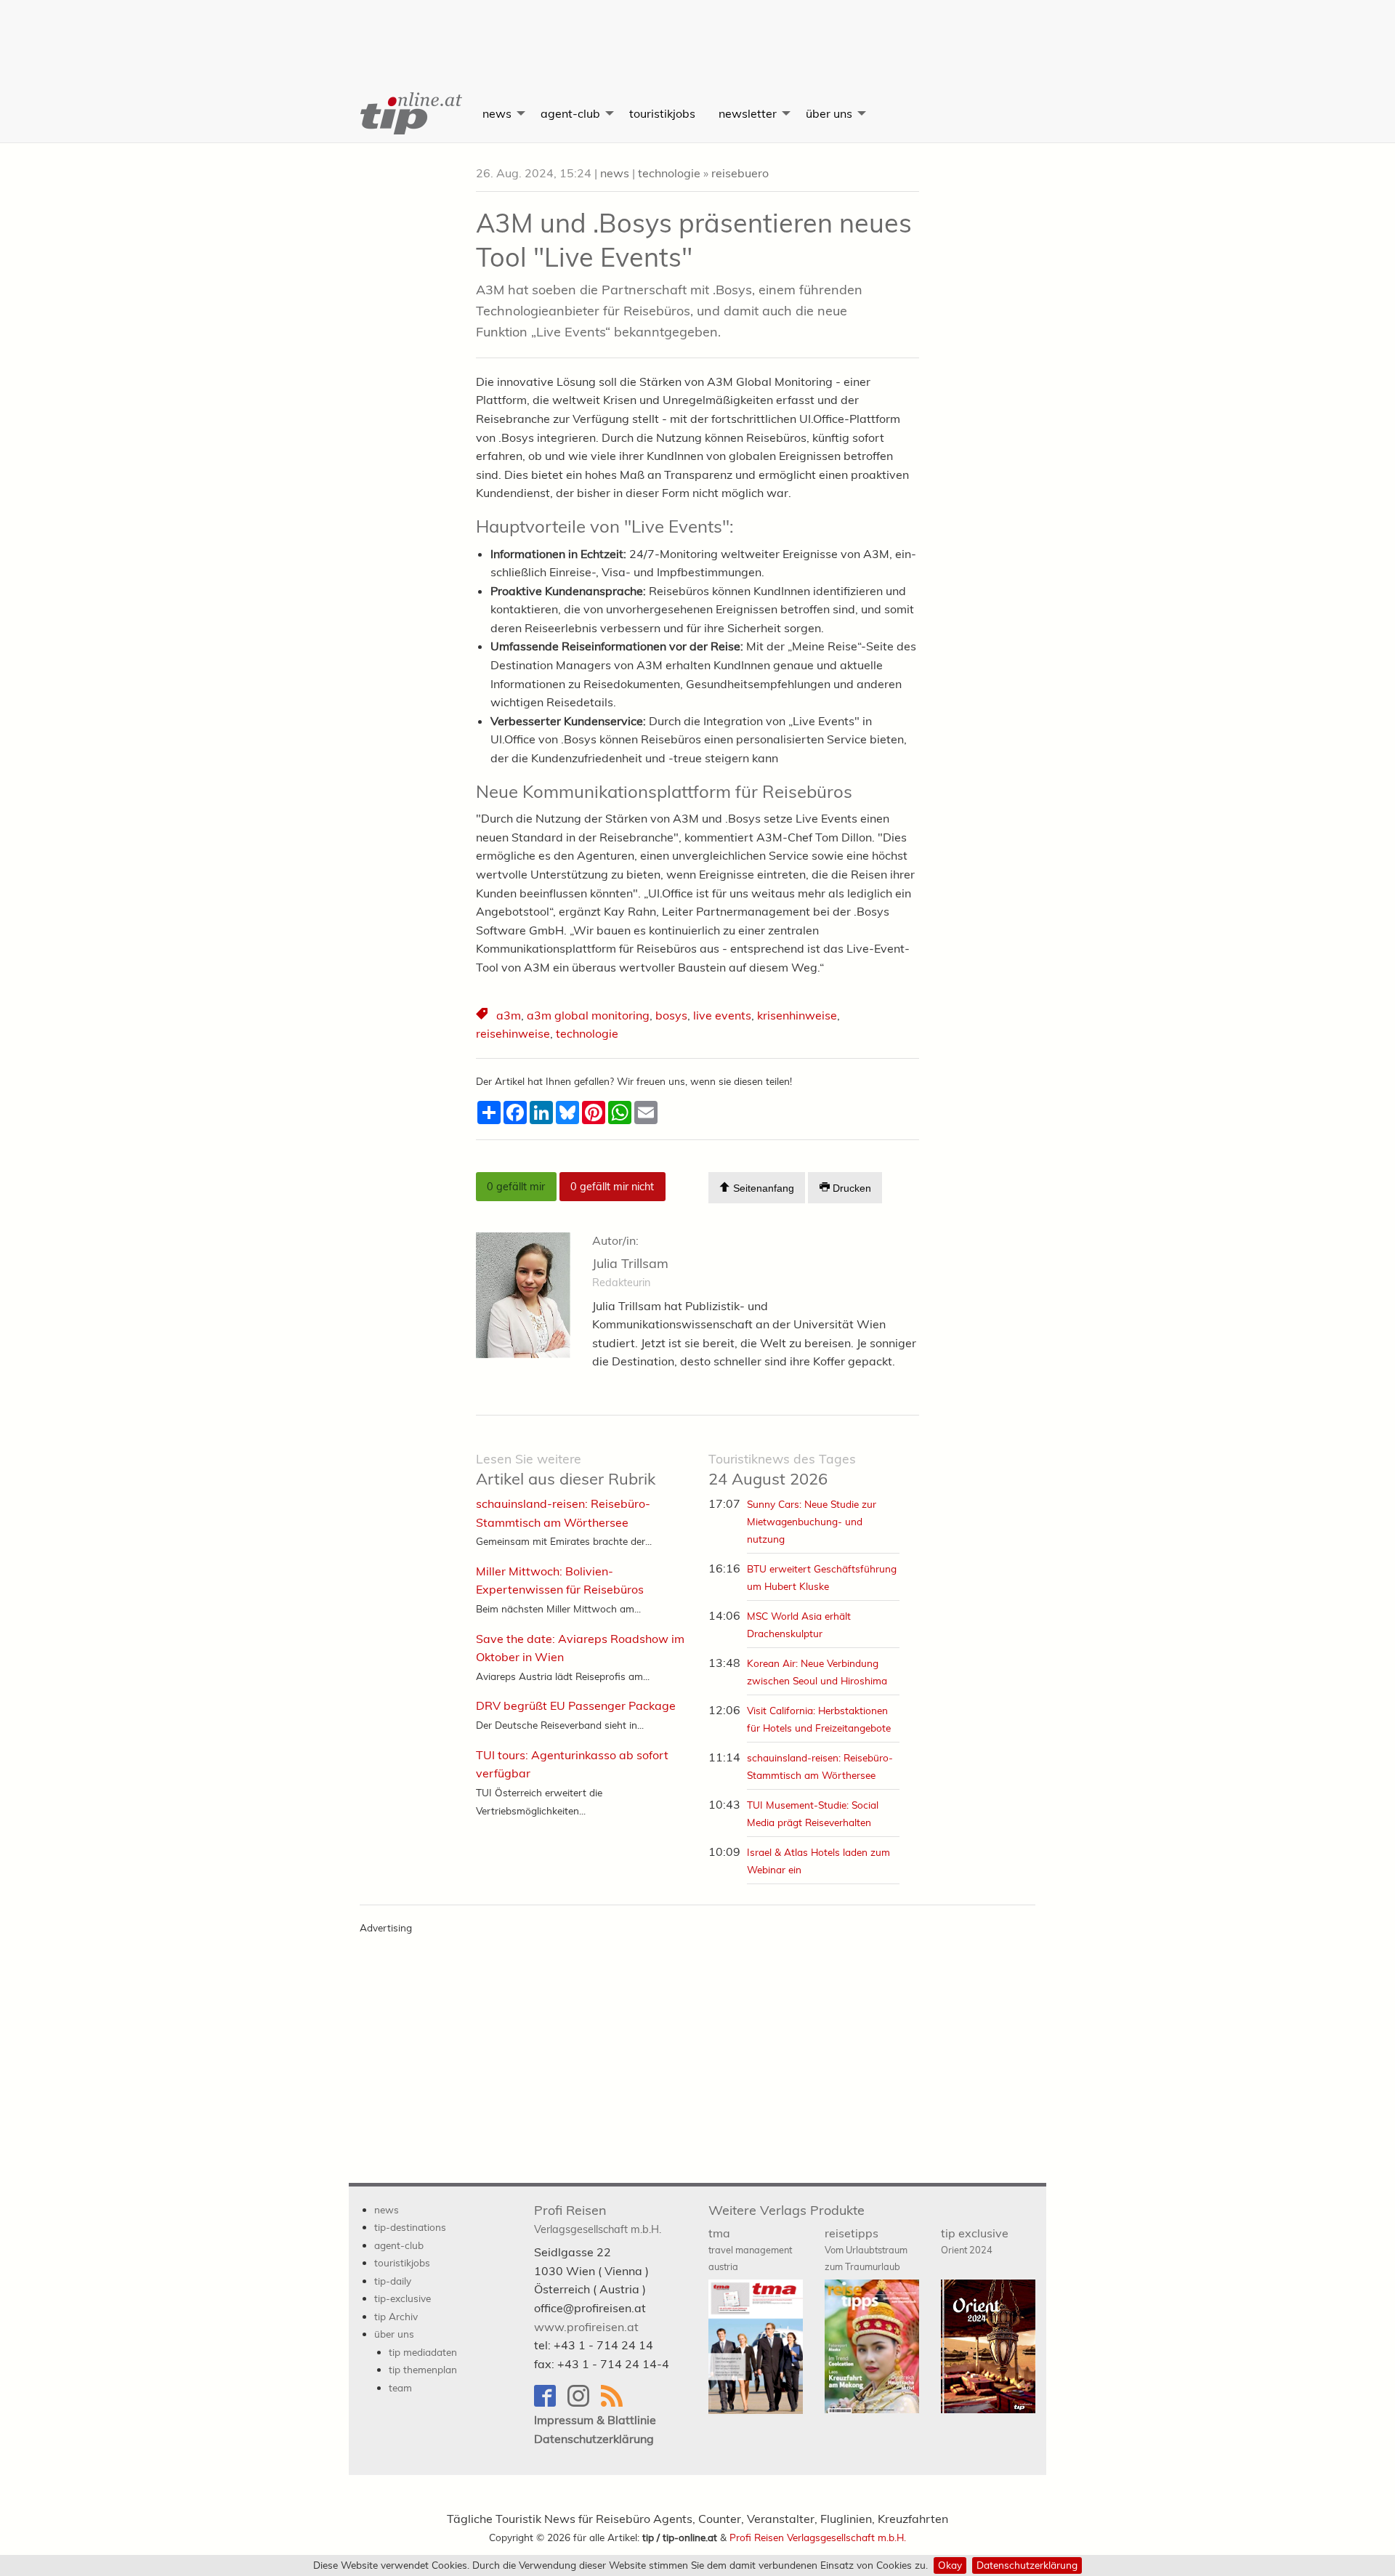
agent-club (570, 113)
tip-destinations (410, 2227)
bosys (671, 1015)
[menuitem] (410, 113)
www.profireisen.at (586, 2327)
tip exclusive (975, 2241)
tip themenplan (423, 2369)
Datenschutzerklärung (1027, 2565)
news (497, 113)
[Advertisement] (697, 33)
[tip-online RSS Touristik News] (616, 2403)
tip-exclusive (403, 2298)
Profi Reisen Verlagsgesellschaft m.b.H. (818, 2537)
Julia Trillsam (630, 1263)
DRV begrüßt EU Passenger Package (576, 1705)
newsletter (748, 113)
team (400, 2387)
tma (750, 2249)
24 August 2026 (782, 1470)
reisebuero (740, 173)
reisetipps (866, 2249)
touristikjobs (662, 113)
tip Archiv (396, 2316)
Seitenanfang (762, 1188)
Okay (950, 2565)
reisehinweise (513, 1033)
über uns (829, 113)
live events (722, 1015)
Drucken (850, 1188)
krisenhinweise (797, 1015)
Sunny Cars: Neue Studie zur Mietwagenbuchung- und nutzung (812, 1521)
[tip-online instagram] (584, 2403)
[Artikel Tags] (483, 1016)
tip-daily (393, 2281)
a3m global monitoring (588, 1015)
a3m (509, 1015)
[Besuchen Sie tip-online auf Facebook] (551, 2403)
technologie (669, 173)
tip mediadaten (423, 2352)
